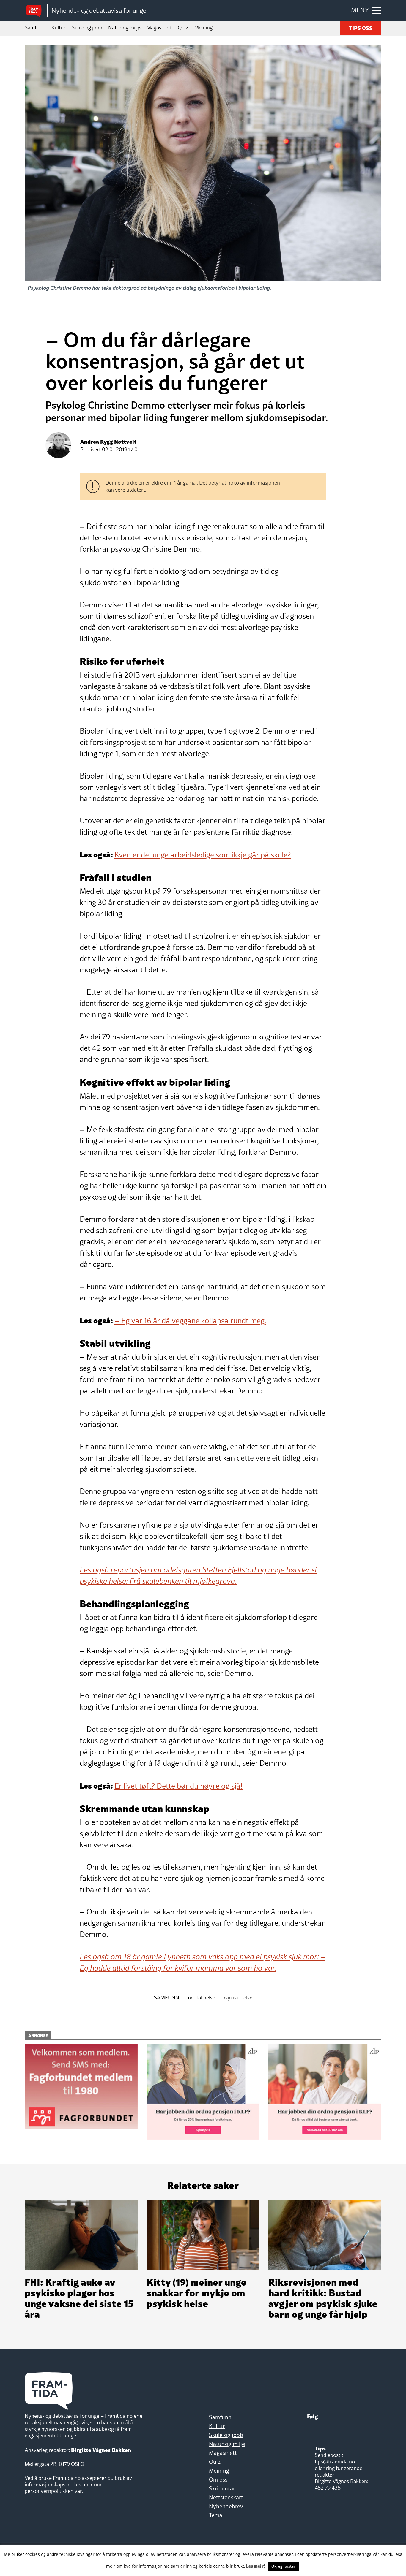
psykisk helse (237, 1998)
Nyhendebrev (226, 2506)
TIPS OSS (361, 27)
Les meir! (256, 2566)
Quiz (183, 27)
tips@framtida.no (335, 2462)
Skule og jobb (87, 27)
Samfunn (35, 27)
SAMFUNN (167, 1998)
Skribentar (222, 2488)
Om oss (218, 2480)
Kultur (59, 27)
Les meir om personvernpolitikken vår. (63, 2488)
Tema (216, 2515)
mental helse (201, 1998)
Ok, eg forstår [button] (283, 2566)
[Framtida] (36, 11)
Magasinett (159, 27)
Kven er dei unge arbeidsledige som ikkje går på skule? (203, 855)
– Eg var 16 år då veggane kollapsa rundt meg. (190, 1321)
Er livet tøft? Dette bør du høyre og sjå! (178, 1786)
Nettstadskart (226, 2497)
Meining (203, 27)
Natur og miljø (124, 27)
